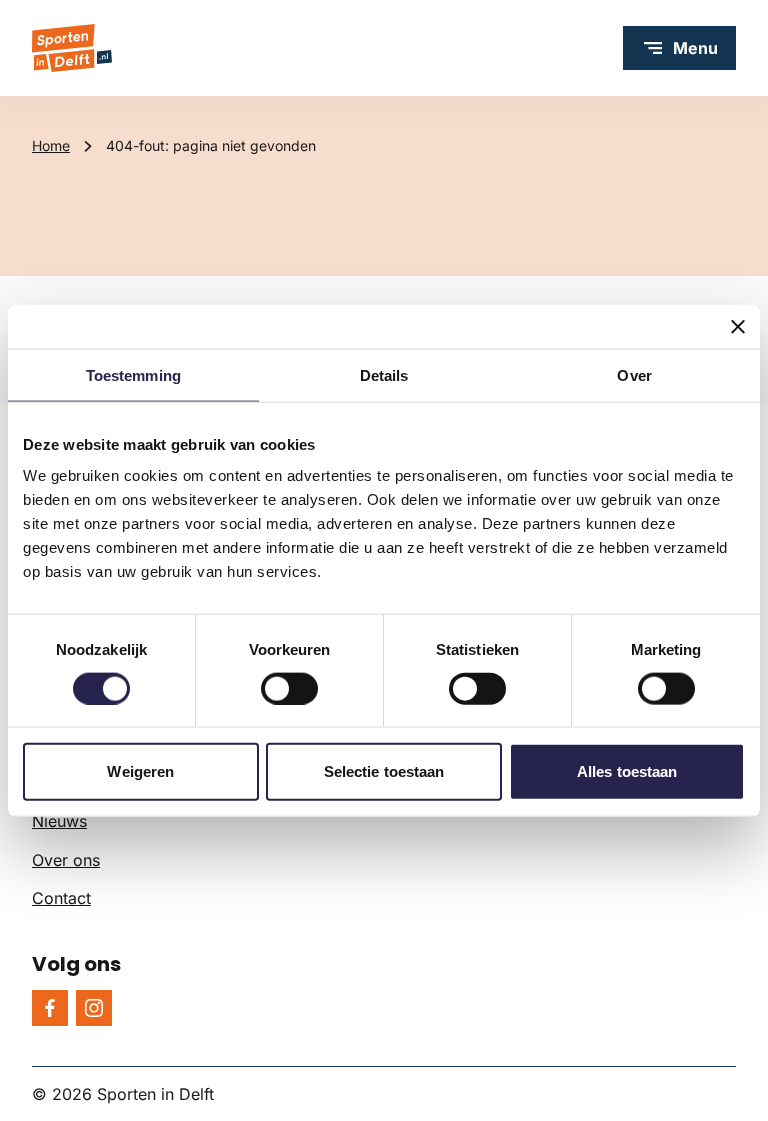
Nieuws (59, 821)
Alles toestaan (627, 771)
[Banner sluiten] (738, 326)
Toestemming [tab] (133, 374)
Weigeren (140, 771)
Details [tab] (384, 374)
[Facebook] (50, 1008)
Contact (61, 898)
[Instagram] (94, 1008)
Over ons (66, 860)
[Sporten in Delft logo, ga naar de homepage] (72, 48)
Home (51, 145)
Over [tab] (634, 374)
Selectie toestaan (384, 771)
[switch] (289, 688)
